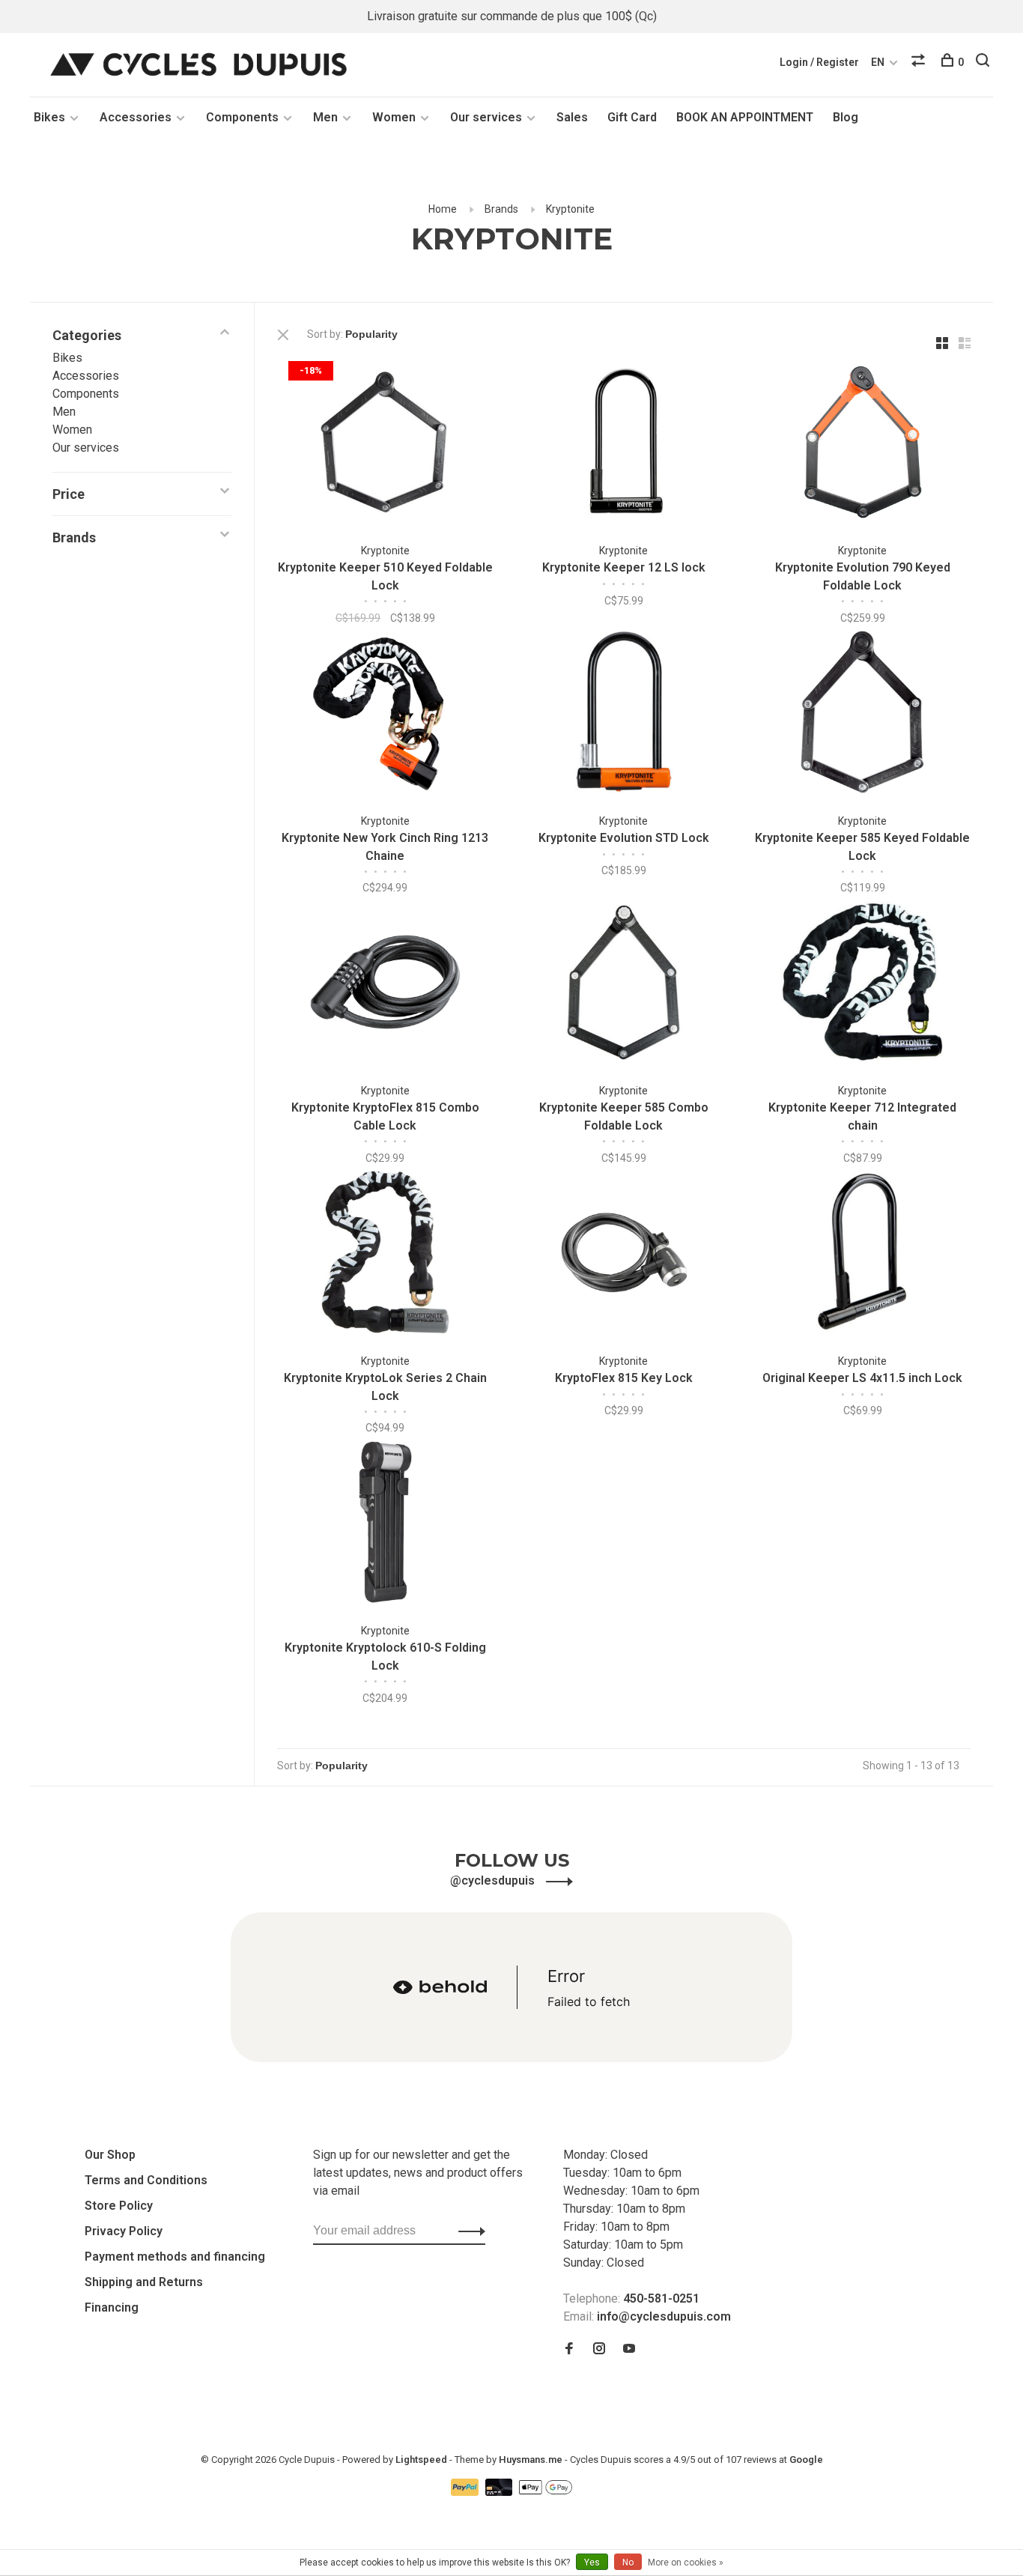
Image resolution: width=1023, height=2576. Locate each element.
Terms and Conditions (146, 2180)
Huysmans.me (532, 2460)
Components (242, 117)
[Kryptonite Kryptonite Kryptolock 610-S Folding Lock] (385, 1525)
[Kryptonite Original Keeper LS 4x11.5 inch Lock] (862, 1254)
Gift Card (632, 117)
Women (394, 117)
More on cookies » (686, 2563)
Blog (846, 117)
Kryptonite (570, 209)
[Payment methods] (466, 2492)
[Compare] (920, 62)
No (628, 2563)
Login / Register (819, 62)
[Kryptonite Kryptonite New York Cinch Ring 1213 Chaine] (385, 714)
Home (443, 209)
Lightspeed (421, 2460)
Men (325, 117)
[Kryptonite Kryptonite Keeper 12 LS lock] (624, 445)
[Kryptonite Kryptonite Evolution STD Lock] (624, 714)
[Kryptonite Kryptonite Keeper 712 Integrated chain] (862, 985)
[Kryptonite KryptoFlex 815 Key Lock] (624, 1254)
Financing (112, 2307)
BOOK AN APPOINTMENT (745, 117)
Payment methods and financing (175, 2257)
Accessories (136, 117)
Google (806, 2460)
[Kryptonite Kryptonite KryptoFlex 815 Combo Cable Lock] (385, 985)
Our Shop (110, 2155)
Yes (592, 2563)
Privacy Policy (124, 2231)
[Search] (984, 62)
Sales (572, 117)
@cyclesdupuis (494, 1881)
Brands (501, 209)
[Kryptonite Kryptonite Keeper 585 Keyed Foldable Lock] (862, 714)
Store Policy (119, 2206)
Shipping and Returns (144, 2282)
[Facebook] (569, 2349)
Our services (486, 117)
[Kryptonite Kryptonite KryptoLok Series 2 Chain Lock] (385, 1254)
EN (878, 62)
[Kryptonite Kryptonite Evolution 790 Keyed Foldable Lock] (862, 445)
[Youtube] (629, 2349)
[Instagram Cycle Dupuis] (599, 2349)
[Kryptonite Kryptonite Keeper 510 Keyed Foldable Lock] (385, 445)
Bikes (49, 117)
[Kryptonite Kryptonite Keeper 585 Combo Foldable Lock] (624, 985)
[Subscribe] (468, 2231)
